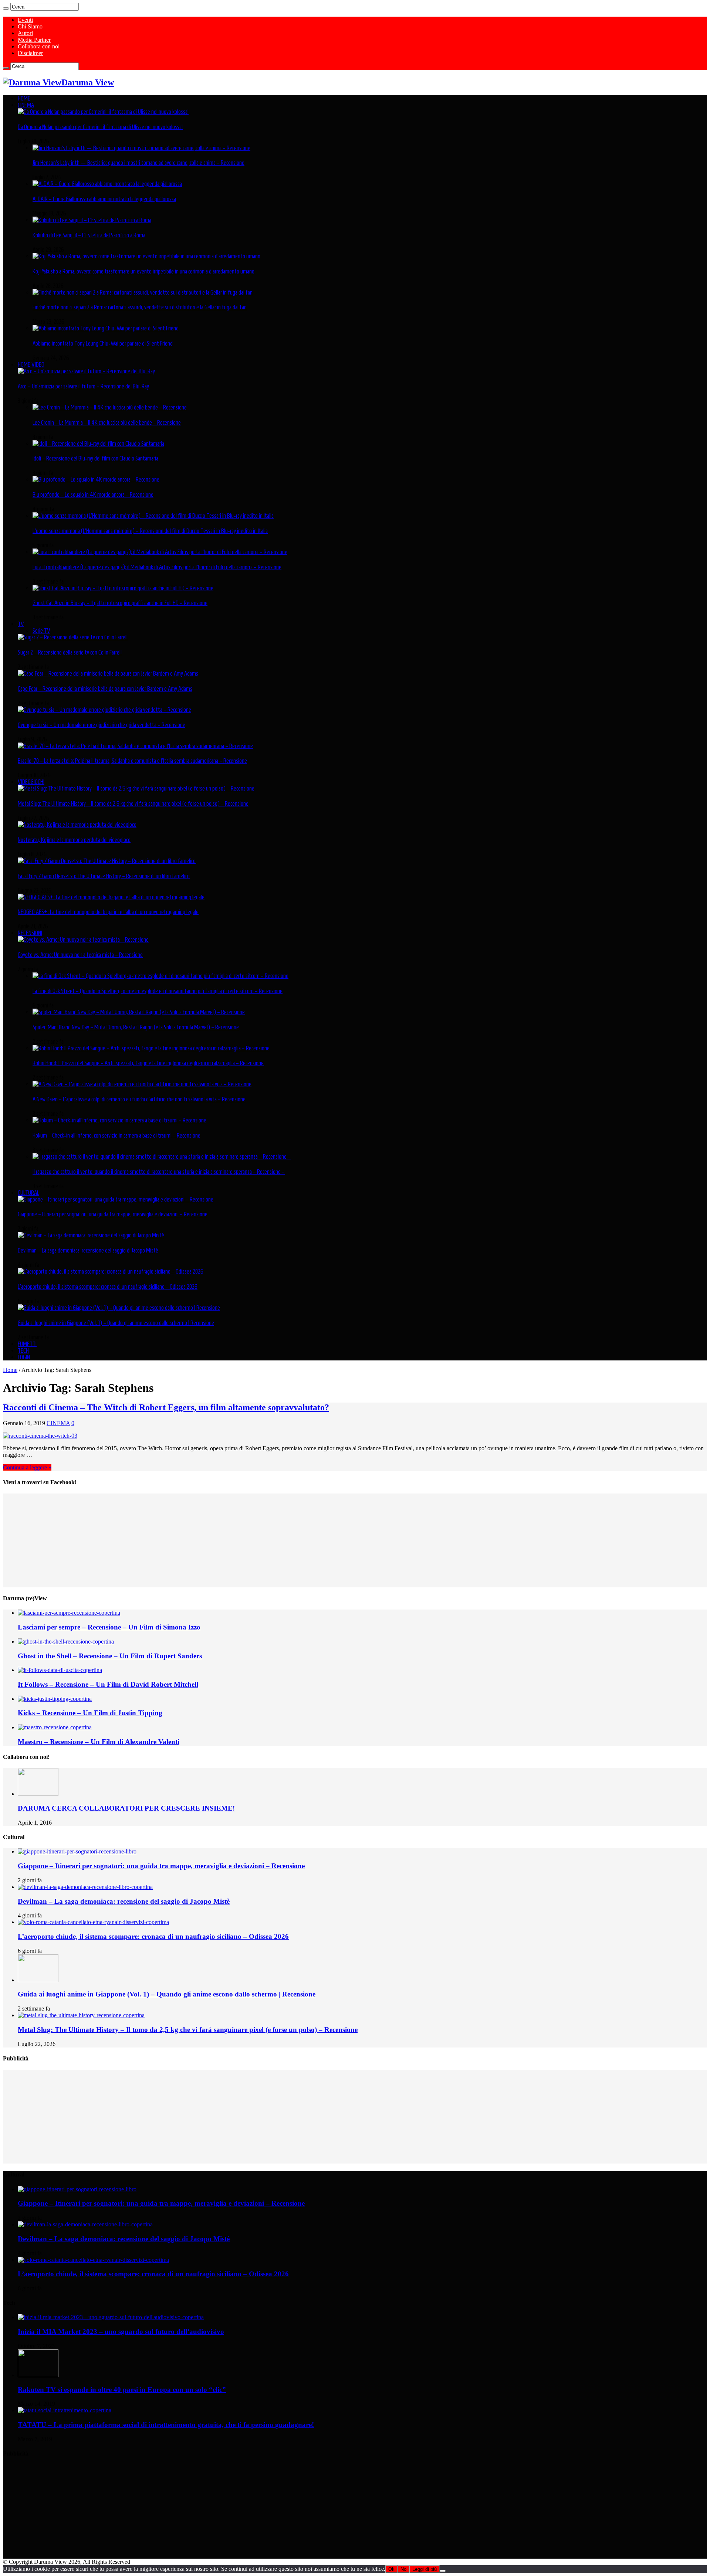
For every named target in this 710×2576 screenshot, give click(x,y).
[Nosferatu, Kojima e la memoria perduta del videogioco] (77, 825)
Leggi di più (425, 2569)
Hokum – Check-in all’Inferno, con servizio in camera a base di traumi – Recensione (116, 1135)
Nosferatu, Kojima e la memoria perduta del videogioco (74, 840)
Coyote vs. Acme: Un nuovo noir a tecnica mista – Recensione (80, 955)
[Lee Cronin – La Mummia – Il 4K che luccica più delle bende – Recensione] (110, 407)
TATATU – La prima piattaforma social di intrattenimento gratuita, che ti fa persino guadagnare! (166, 2425)
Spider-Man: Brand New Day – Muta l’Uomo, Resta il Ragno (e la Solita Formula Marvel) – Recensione (136, 1027)
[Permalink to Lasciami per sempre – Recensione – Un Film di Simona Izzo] (69, 1613)
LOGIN (24, 1357)
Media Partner (34, 40)
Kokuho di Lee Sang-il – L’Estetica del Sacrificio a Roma (89, 235)
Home (10, 1370)
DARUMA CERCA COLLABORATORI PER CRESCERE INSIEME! (126, 1808)
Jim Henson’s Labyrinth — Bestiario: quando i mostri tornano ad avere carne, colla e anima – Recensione (138, 163)
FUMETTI (27, 1344)
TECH (23, 1350)
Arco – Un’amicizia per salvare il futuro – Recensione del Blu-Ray (83, 386)
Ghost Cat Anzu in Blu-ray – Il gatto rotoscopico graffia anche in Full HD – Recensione (120, 603)
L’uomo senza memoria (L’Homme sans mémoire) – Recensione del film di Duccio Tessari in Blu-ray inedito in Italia (150, 531)
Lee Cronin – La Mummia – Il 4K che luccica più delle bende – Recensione (107, 422)
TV (21, 624)
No (403, 2569)
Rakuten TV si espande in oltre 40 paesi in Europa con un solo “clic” (122, 2390)
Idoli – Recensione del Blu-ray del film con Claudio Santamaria (95, 458)
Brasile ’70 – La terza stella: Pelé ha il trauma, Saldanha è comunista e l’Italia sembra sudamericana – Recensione (132, 761)
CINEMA (26, 105)
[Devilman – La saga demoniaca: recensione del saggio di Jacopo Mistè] (91, 1235)
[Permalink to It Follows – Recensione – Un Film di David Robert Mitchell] (60, 1670)
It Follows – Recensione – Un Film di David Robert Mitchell (108, 1684)
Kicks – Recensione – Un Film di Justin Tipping (90, 1713)
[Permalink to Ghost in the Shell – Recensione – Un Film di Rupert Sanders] (66, 1642)
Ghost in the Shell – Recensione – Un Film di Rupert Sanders (110, 1656)
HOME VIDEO (31, 364)
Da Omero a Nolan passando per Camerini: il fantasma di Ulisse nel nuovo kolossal (100, 127)
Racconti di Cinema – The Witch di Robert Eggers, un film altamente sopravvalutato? (166, 1407)
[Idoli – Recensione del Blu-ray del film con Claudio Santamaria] (98, 444)
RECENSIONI (30, 933)
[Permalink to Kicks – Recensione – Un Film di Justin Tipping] (55, 1699)
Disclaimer (30, 53)
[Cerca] (6, 9)
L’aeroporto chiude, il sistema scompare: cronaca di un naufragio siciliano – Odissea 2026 (108, 1287)
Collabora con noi (39, 46)
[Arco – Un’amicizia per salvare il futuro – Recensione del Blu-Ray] (86, 371)
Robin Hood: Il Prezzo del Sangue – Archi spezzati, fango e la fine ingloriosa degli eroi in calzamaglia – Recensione (148, 1063)
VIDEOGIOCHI (31, 782)
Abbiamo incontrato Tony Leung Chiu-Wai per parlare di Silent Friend (103, 343)
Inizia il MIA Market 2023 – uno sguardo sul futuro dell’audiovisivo (121, 2332)
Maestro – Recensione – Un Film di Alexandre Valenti (99, 1742)
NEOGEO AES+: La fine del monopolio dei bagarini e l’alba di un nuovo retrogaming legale (108, 912)
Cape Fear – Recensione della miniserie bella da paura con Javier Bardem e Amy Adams (105, 689)
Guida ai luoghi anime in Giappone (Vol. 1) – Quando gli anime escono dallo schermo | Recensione (116, 1323)
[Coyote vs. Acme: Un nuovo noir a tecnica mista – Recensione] (83, 939)
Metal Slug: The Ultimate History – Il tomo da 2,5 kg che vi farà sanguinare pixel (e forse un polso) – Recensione (133, 803)
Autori (25, 33)
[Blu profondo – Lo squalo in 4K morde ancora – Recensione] (96, 479)
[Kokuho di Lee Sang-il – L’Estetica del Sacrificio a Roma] (92, 220)
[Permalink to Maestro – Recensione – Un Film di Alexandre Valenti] (55, 1727)
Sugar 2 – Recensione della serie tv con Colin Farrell (70, 652)
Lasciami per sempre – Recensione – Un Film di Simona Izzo (109, 1627)
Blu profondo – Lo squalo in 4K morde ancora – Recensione (93, 495)
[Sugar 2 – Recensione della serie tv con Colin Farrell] (73, 637)
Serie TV (41, 631)
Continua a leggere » (27, 1467)
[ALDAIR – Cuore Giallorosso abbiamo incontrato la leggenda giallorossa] (107, 184)
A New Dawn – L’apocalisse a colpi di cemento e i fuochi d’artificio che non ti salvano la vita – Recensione (139, 1099)
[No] (443, 2571)
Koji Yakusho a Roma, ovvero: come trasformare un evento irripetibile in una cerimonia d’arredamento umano (143, 271)
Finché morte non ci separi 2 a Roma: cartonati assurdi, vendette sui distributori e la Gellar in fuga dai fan (140, 307)
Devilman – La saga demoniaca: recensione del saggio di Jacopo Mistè (88, 1250)
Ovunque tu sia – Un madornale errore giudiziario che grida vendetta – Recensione (102, 725)
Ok (391, 2569)
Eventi (25, 20)
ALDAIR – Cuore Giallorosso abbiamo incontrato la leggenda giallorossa (104, 199)
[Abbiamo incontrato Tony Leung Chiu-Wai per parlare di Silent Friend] (106, 328)
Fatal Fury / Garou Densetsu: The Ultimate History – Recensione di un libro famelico (104, 876)
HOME (24, 98)
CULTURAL (28, 1193)
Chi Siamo (30, 26)
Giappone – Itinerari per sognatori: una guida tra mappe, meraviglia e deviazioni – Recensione (113, 1214)
